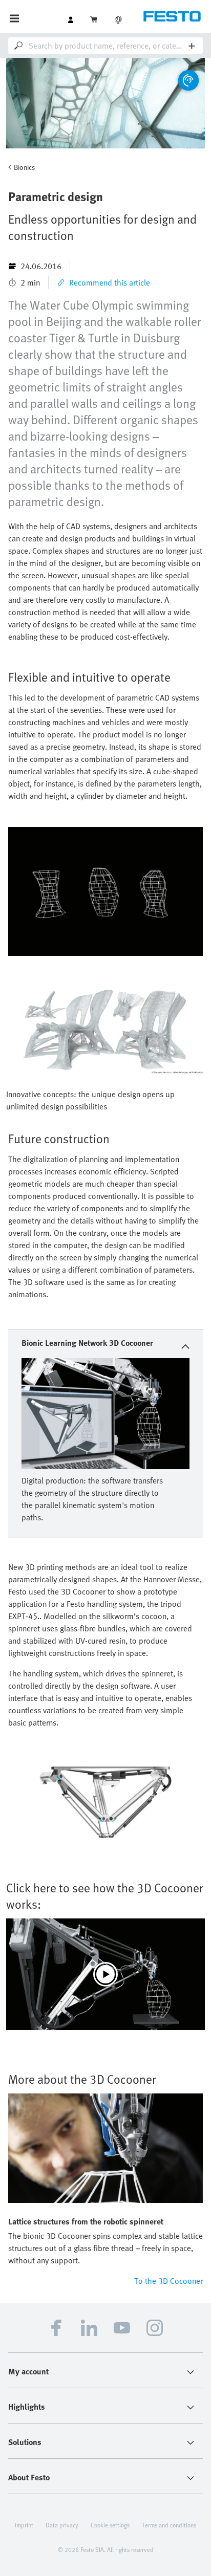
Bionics (24, 167)
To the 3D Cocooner (168, 2281)
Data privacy (62, 2525)
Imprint (24, 2525)
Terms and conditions (169, 2525)
